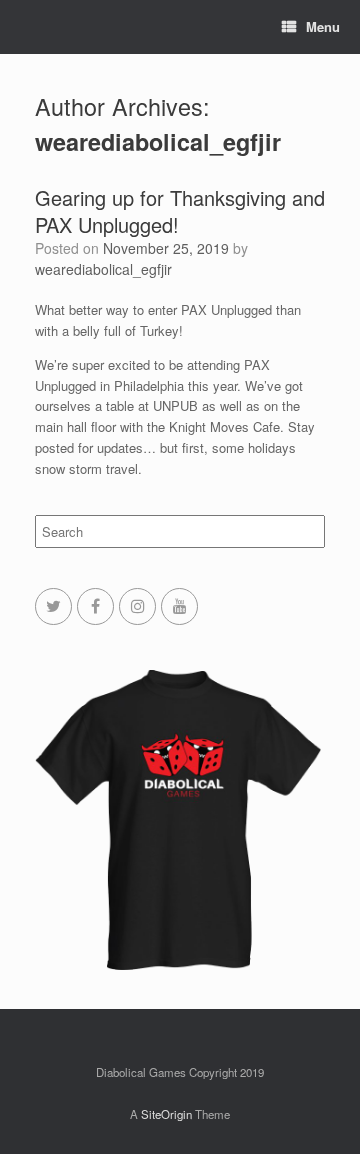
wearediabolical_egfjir (158, 141)
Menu (323, 26)
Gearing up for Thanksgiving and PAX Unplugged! (180, 211)
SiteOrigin (166, 1114)
